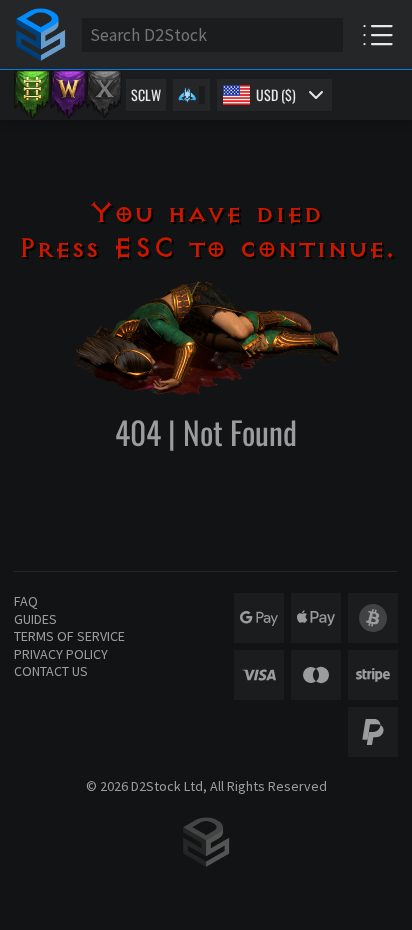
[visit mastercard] (316, 675)
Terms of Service (69, 636)
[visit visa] (259, 675)
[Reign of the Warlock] (68, 95)
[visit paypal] (373, 732)
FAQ (26, 601)
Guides (35, 619)
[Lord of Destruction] (104, 95)
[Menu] (377, 34)
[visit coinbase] (373, 618)
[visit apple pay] (316, 618)
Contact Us (51, 671)
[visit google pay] (259, 618)
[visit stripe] (373, 675)
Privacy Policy (61, 654)
